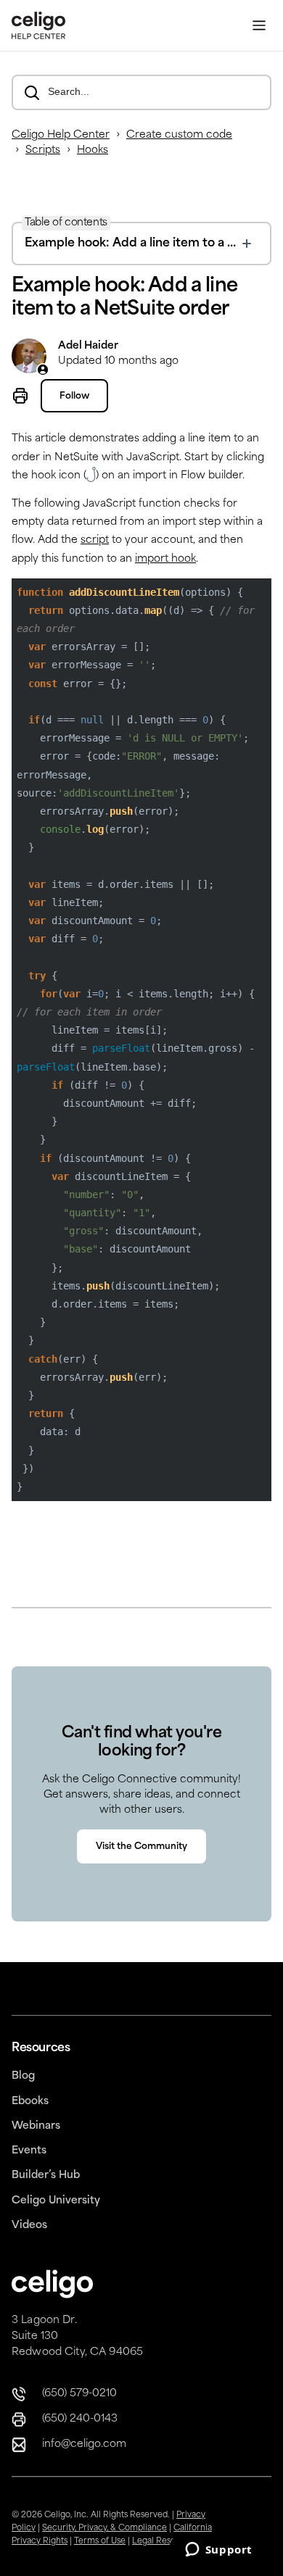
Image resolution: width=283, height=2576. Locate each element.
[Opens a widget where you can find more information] (218, 2551)
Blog (23, 2076)
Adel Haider (88, 346)
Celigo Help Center (61, 135)
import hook (165, 559)
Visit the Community (141, 1847)
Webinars (36, 2126)
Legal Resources (165, 2542)
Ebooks (30, 2102)
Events (29, 2151)
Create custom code (179, 135)
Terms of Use (100, 2542)
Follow (74, 396)
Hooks (93, 150)
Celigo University (56, 2201)
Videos (29, 2226)
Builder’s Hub (46, 2176)
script (95, 540)
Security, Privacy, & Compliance (104, 2529)
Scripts (43, 150)
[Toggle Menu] (259, 26)
